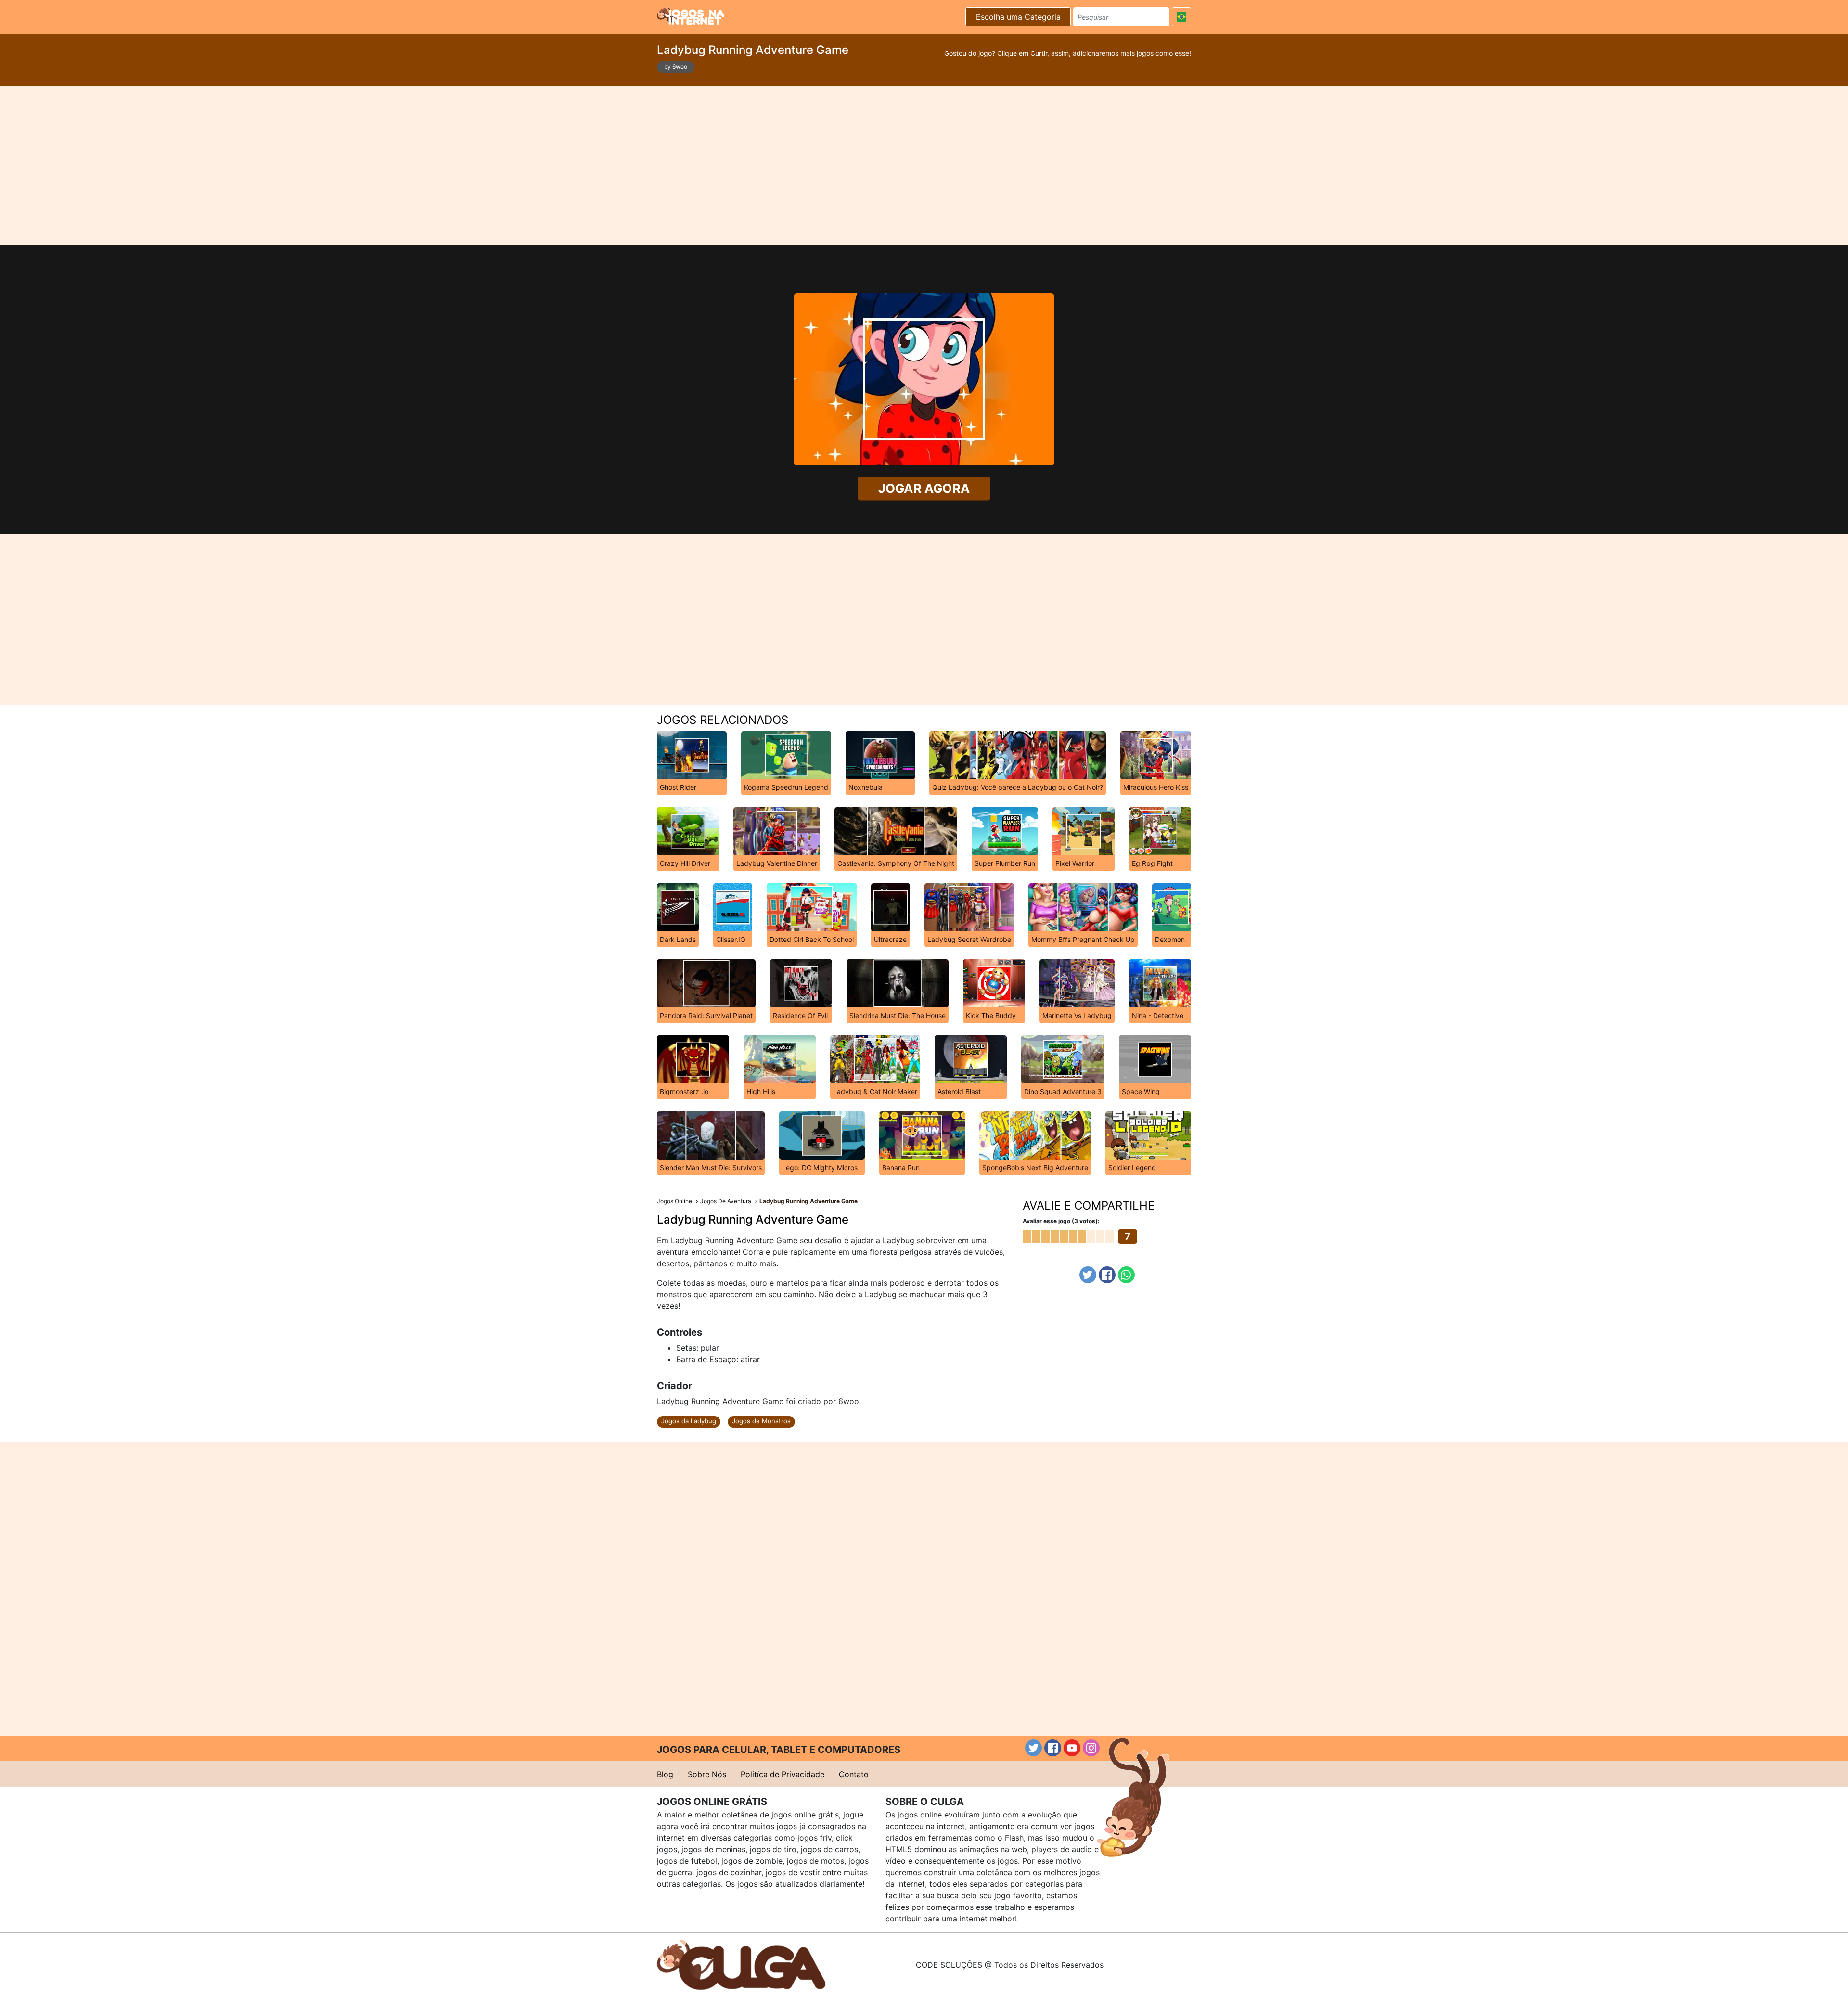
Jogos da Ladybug (689, 1421)
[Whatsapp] (1126, 1275)
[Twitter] (1088, 1275)
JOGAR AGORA (924, 488)
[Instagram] (1091, 1748)
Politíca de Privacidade (783, 1774)
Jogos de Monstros (761, 1421)
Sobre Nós (707, 1774)
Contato (854, 1774)
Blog (665, 1774)
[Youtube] (1072, 1748)
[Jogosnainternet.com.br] (691, 15)
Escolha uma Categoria (1018, 17)
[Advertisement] (924, 166)
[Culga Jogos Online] (741, 1964)
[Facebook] (1107, 1275)
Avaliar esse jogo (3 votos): (1061, 1221)
